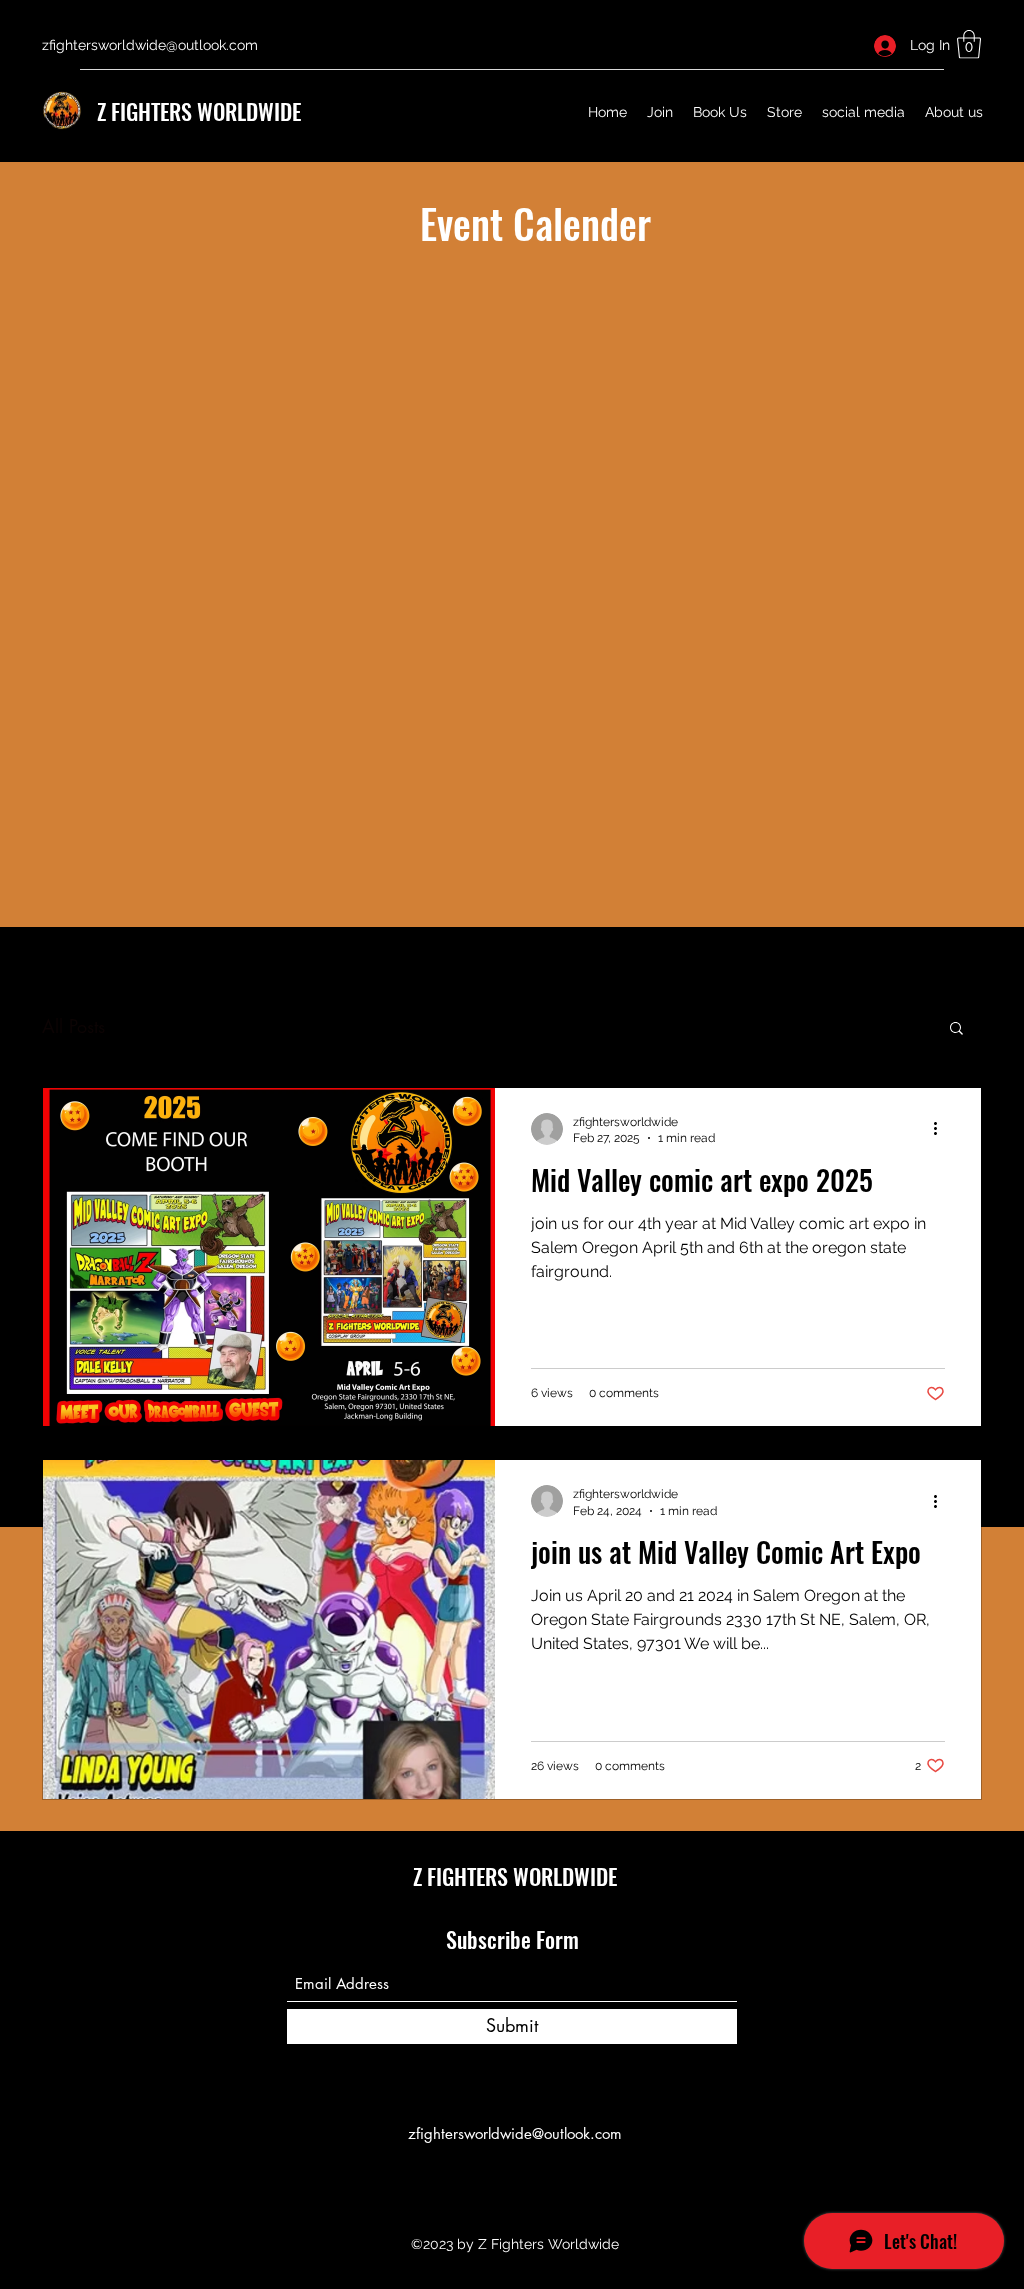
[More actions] (942, 1129)
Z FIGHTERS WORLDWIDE (199, 111)
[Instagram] (542, 2179)
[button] (969, 44)
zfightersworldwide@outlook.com (150, 45)
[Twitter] (512, 2179)
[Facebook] (482, 2179)
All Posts (73, 1026)
